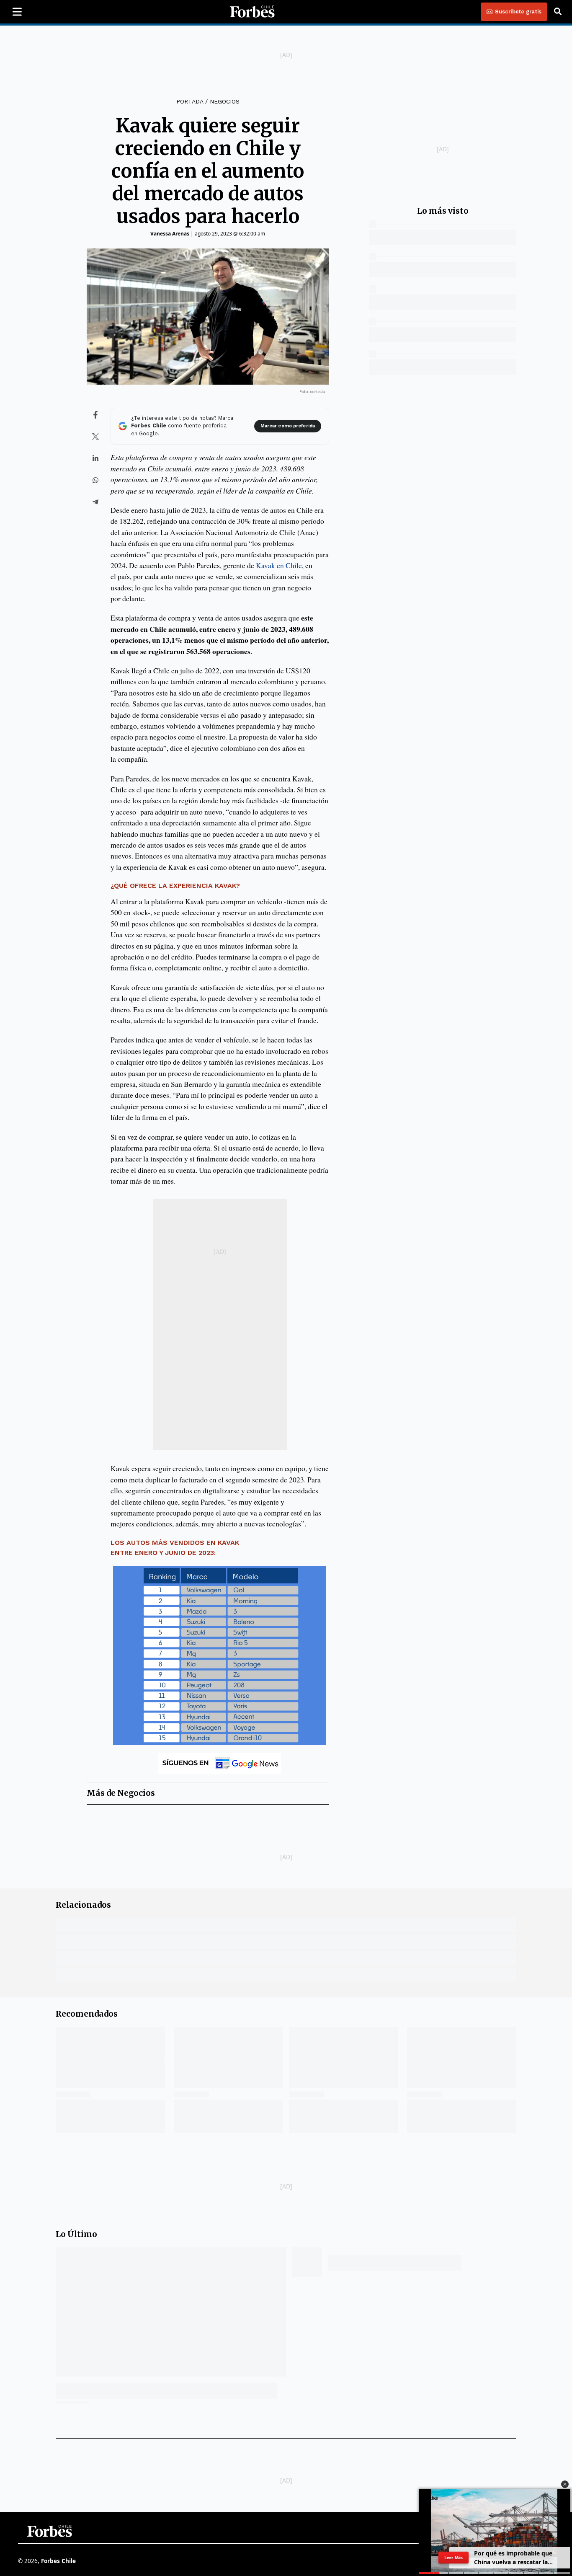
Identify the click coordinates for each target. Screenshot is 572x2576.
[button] (565, 2484)
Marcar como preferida (288, 426)
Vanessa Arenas (170, 234)
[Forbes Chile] (252, 12)
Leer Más (453, 2558)
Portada (190, 101)
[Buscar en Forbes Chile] (558, 12)
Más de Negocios (121, 1793)
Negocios (225, 101)
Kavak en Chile (279, 565)
